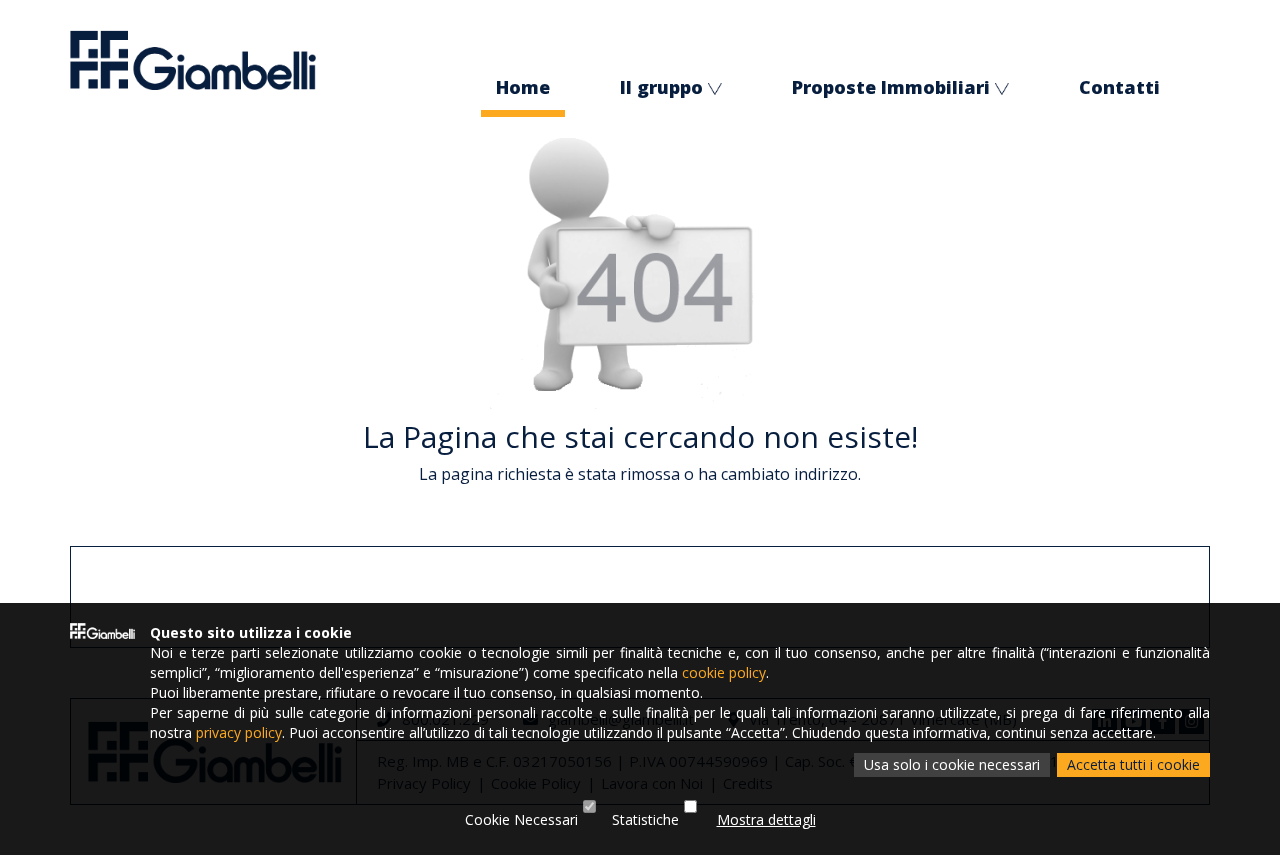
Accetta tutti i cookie (1133, 764)
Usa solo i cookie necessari (952, 764)
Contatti (1119, 87)
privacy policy (239, 732)
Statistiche (645, 819)
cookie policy (724, 672)
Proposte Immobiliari (891, 87)
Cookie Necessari (521, 819)
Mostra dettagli (766, 819)
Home (523, 87)
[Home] (193, 60)
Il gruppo (661, 87)
